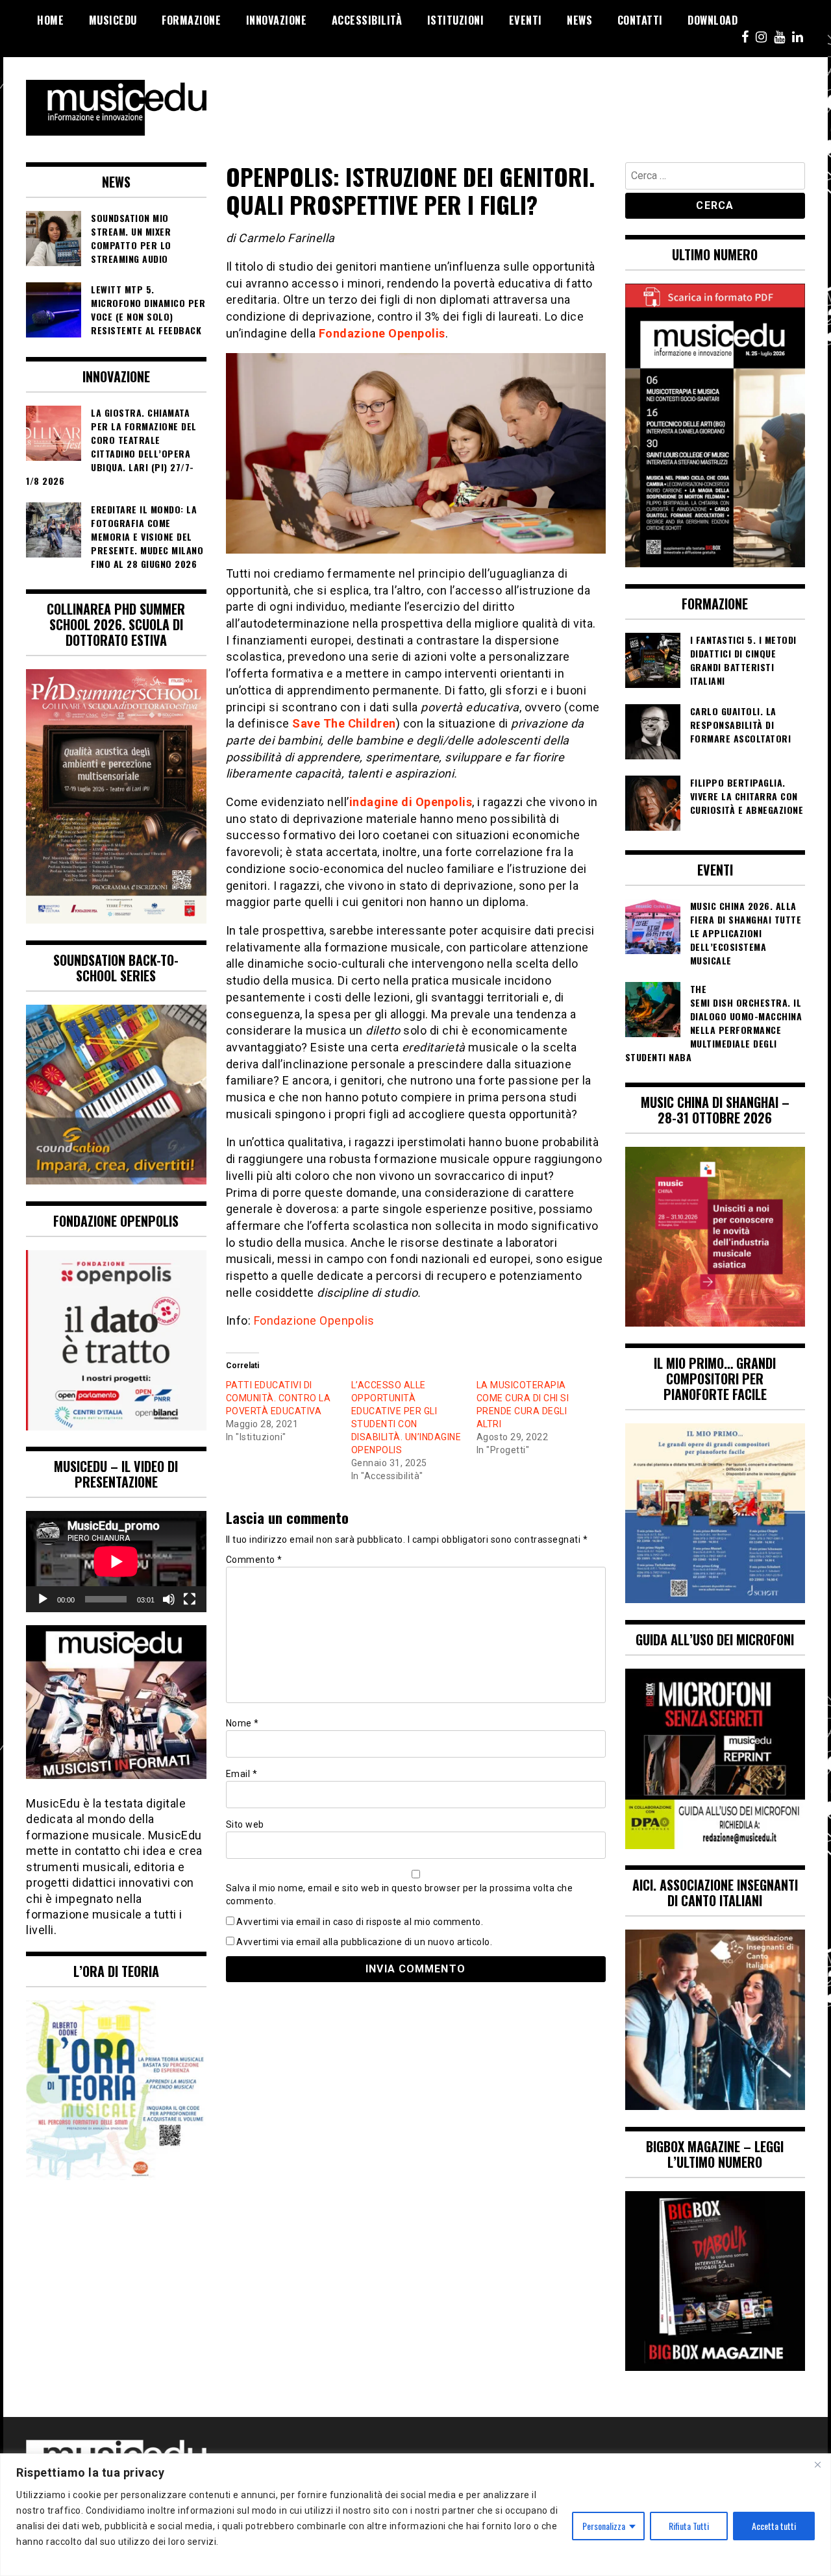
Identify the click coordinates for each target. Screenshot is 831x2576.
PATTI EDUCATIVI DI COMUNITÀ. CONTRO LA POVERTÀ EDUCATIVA (279, 1398)
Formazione (191, 20)
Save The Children (344, 723)
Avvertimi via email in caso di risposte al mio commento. (360, 1922)
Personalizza (604, 2526)
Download (713, 20)
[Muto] (169, 1599)
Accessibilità (367, 20)
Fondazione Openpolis (382, 333)
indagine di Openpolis (411, 802)
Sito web (245, 1824)
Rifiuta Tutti (689, 2526)
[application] (116, 1562)
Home (50, 20)
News (579, 20)
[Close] (817, 2464)
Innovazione (277, 20)
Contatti (640, 20)
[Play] (43, 1599)
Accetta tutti (774, 2526)
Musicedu (113, 20)
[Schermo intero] (190, 1599)
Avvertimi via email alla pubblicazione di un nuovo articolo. (364, 1942)
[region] (415, 2515)
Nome (242, 1723)
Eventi (526, 20)
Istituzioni (456, 20)
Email (242, 1774)
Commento (254, 1560)
